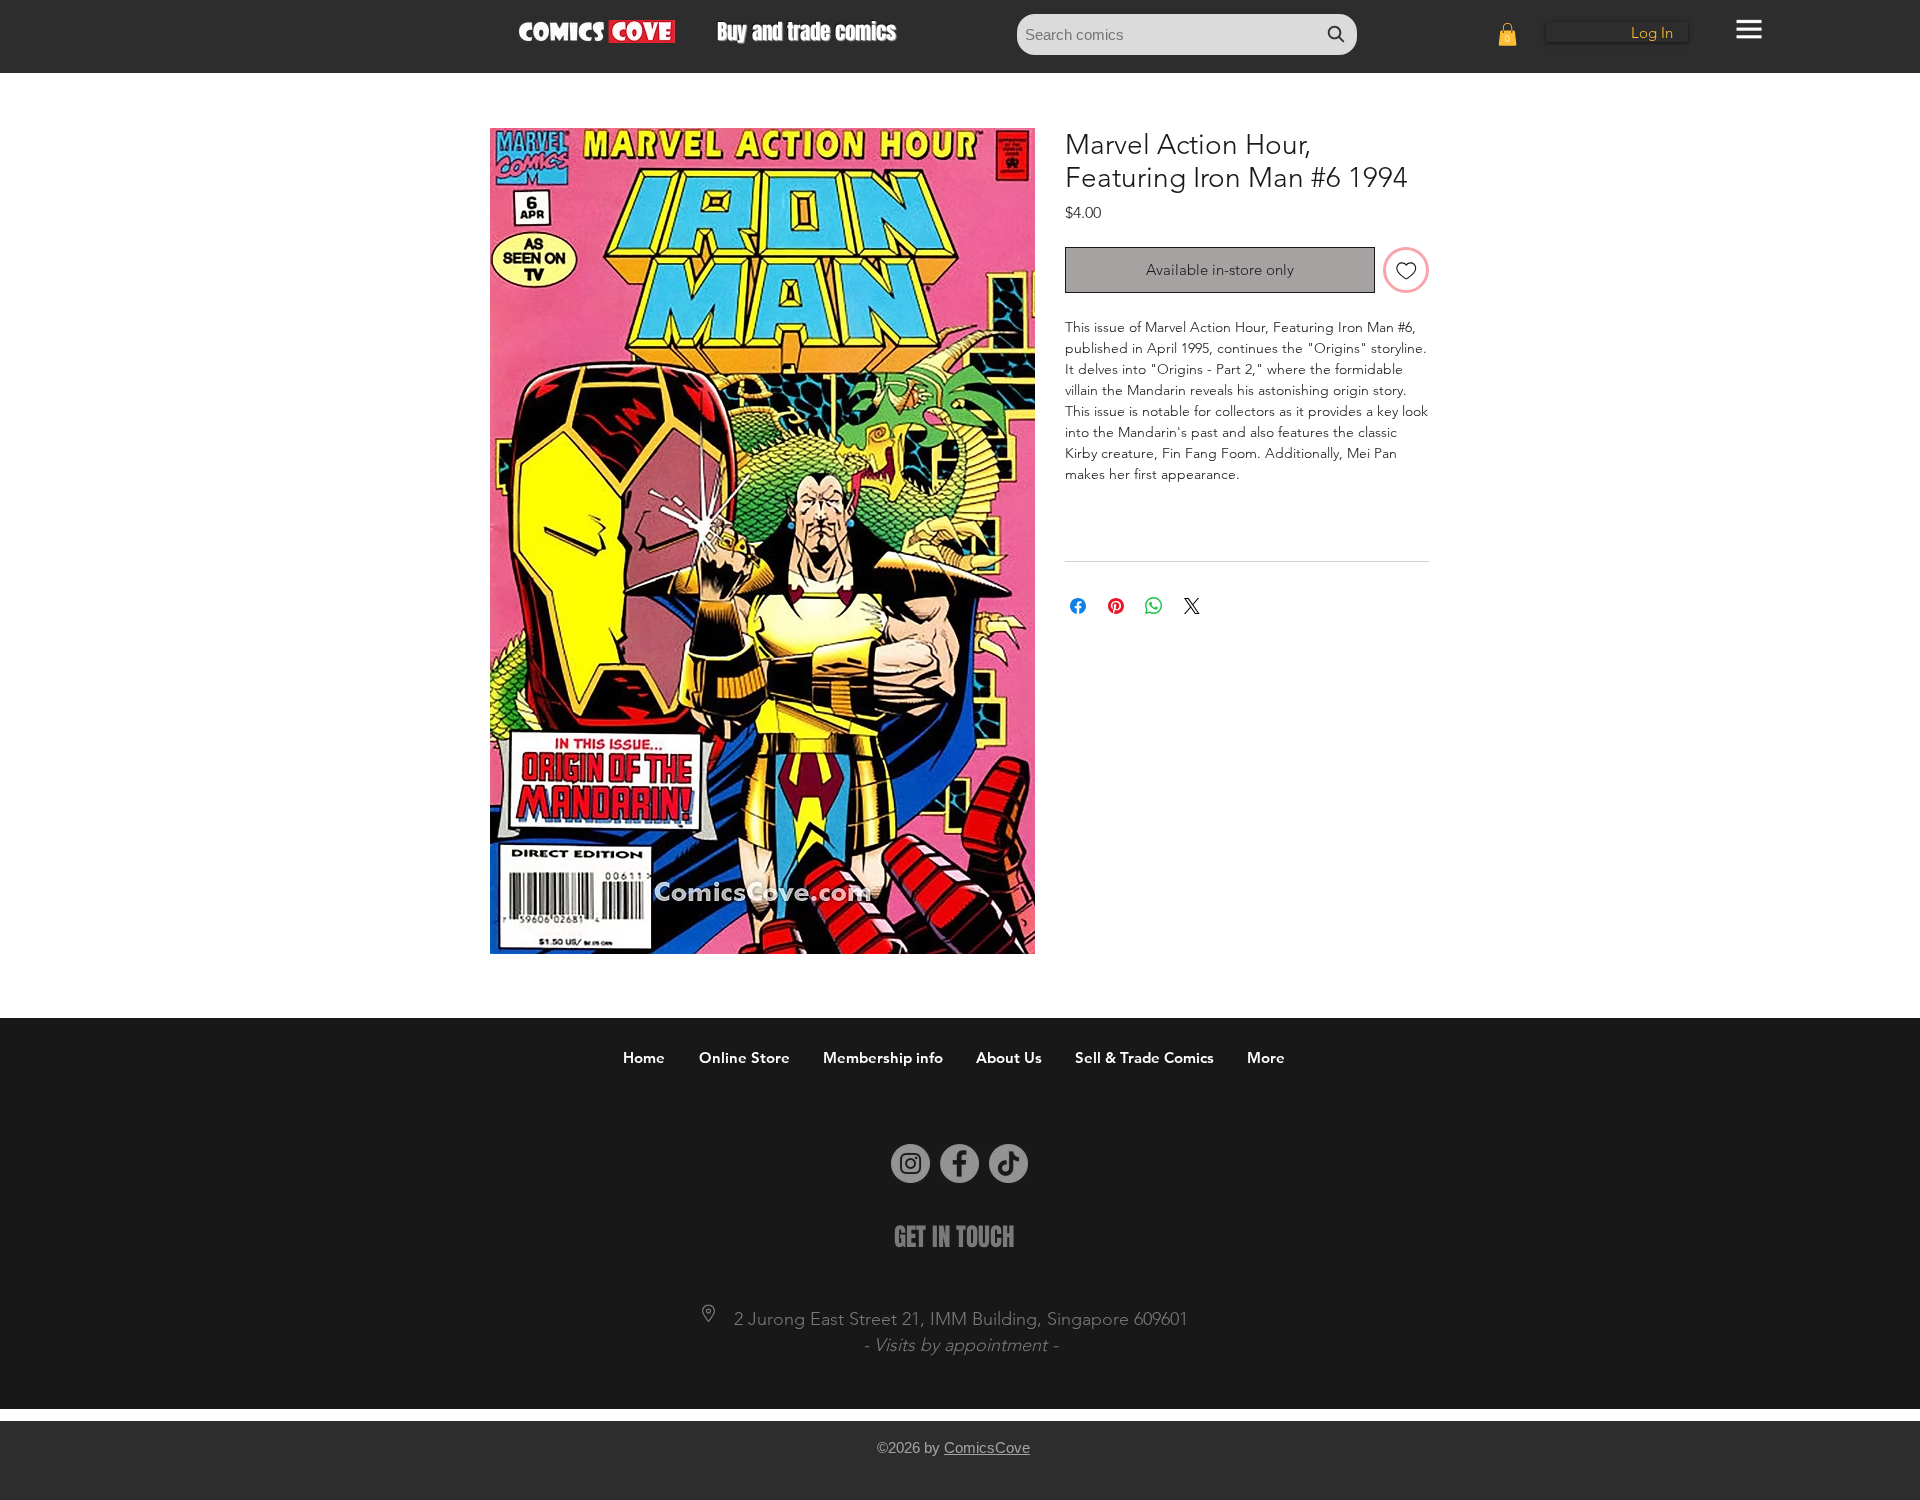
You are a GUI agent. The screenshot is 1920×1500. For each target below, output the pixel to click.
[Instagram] (910, 1163)
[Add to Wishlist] (1406, 270)
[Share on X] (1192, 606)
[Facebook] (959, 1163)
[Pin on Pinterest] (1116, 606)
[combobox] (1187, 34)
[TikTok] (1008, 1163)
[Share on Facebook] (1078, 606)
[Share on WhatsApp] (1154, 606)
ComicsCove (987, 1447)
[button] (1507, 34)
